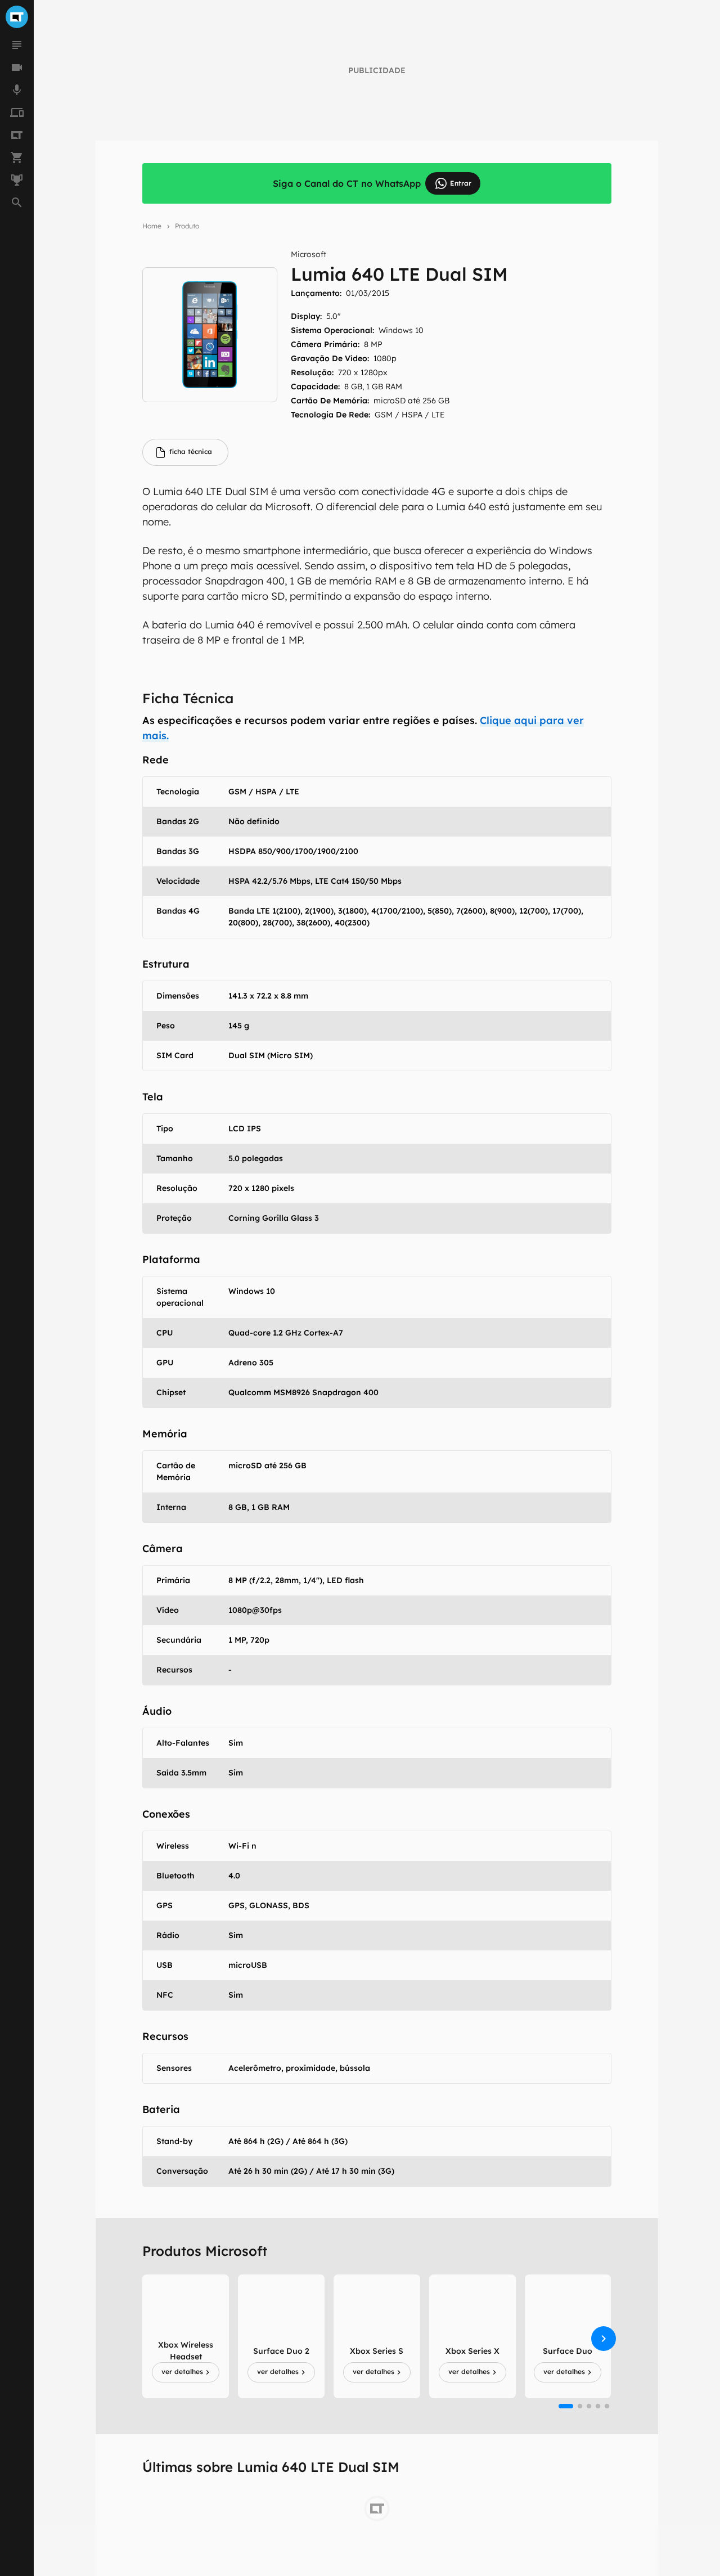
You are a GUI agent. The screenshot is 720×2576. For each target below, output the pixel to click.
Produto (187, 226)
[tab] (185, 452)
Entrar (461, 183)
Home (152, 226)
